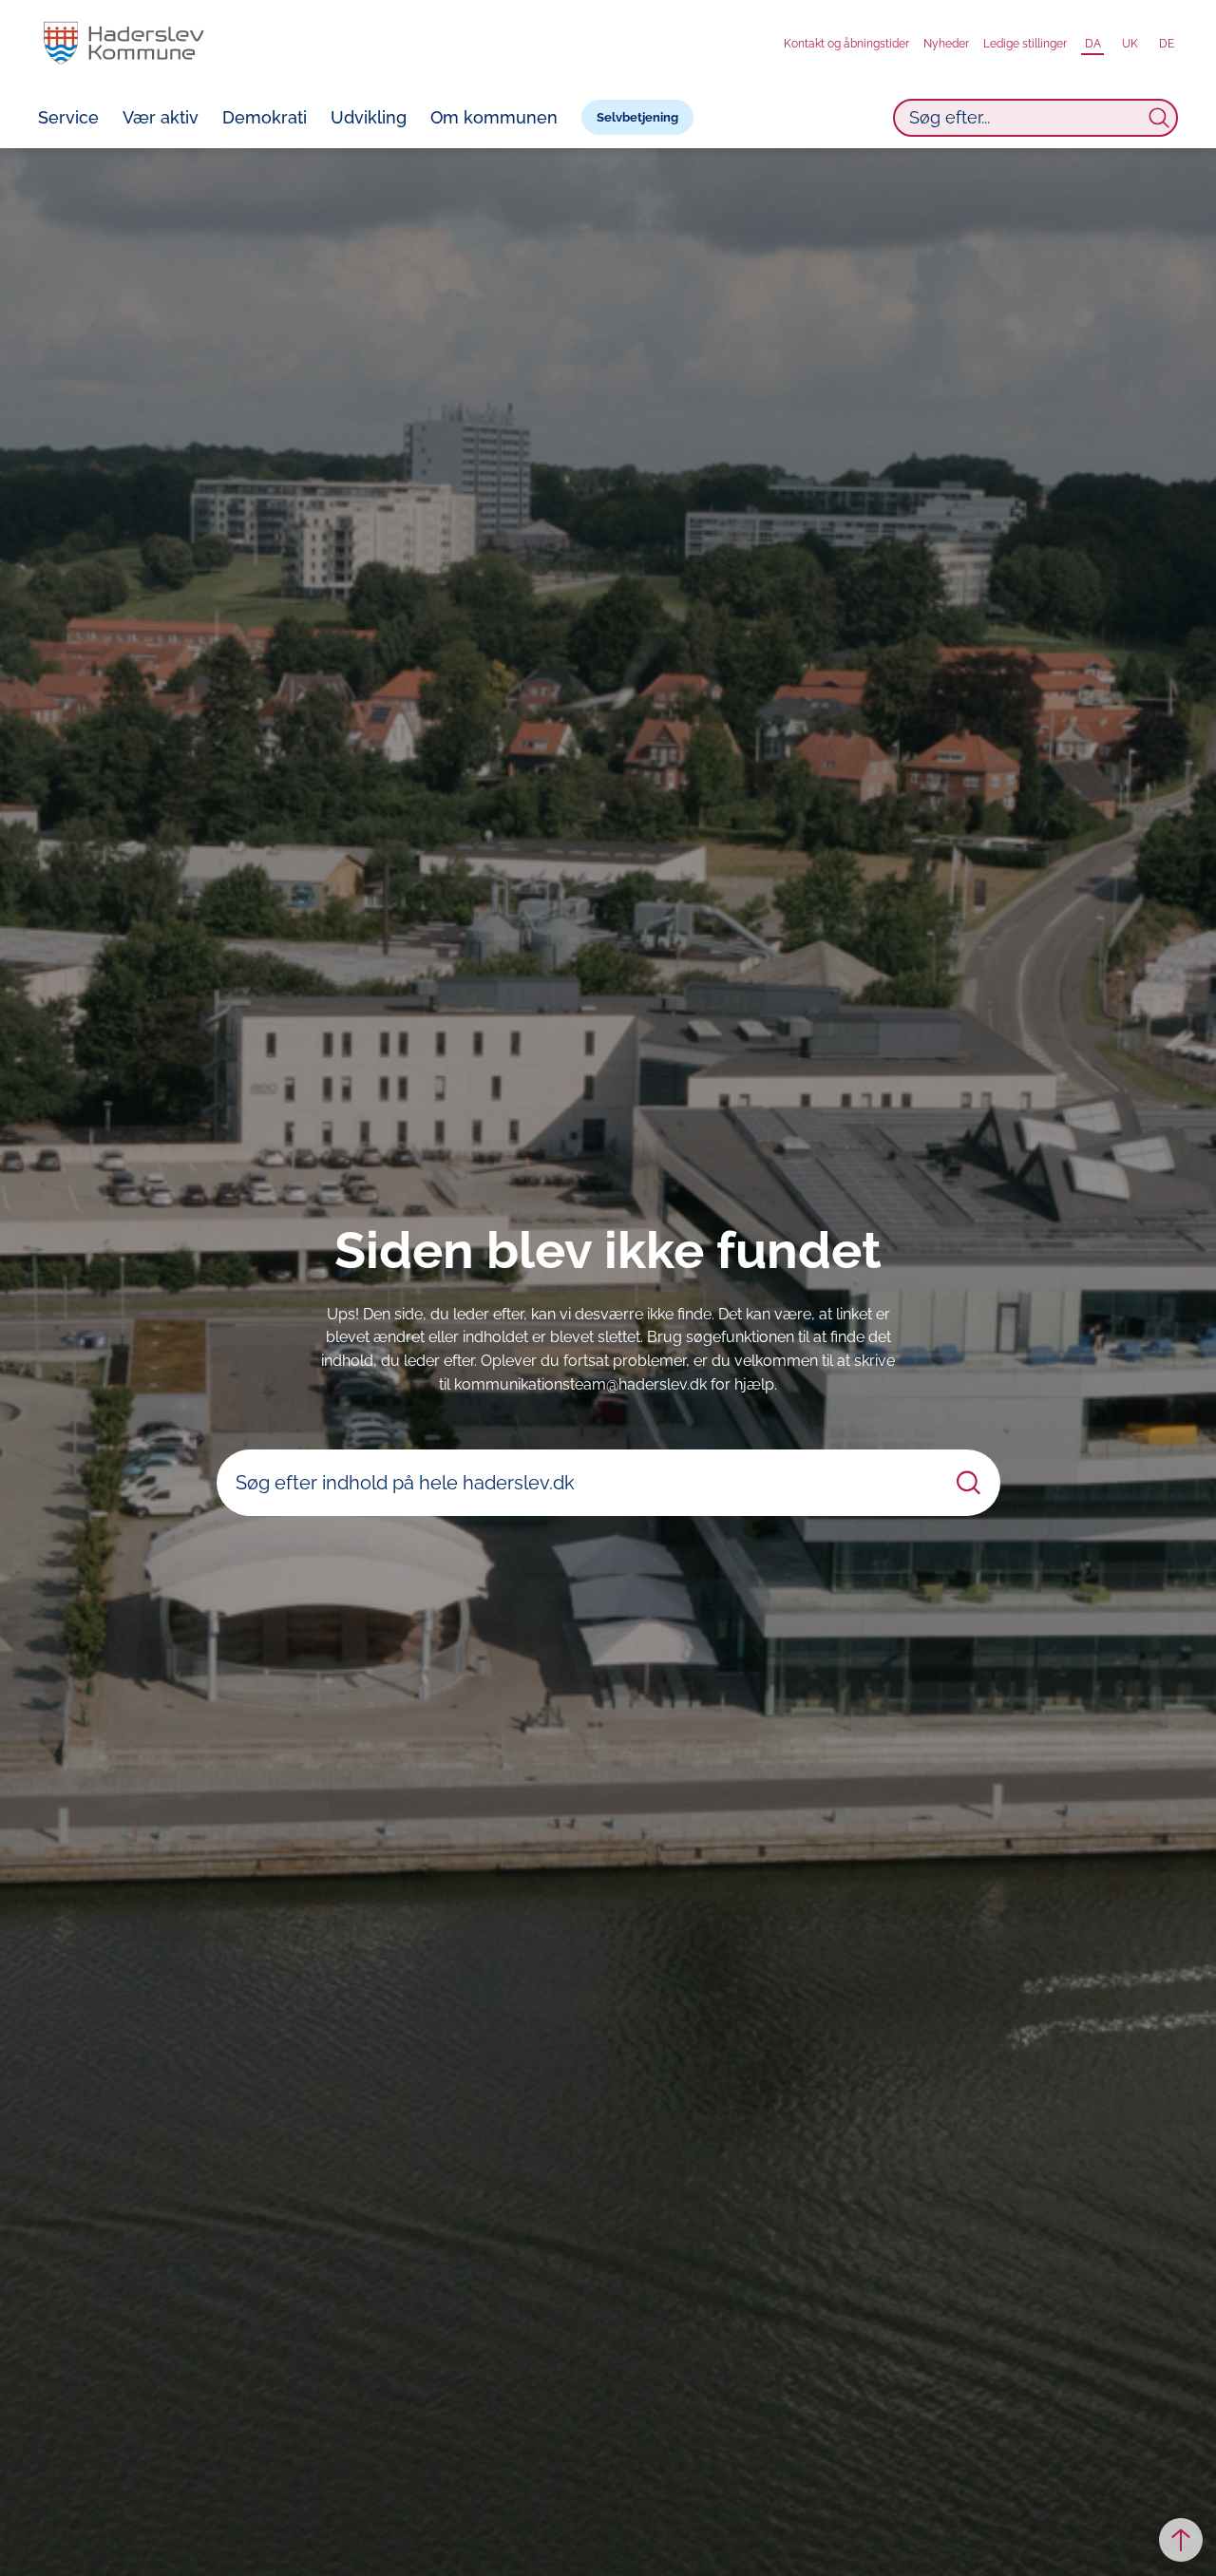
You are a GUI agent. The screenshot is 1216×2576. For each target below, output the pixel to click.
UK (1130, 44)
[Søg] (1159, 118)
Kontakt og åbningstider (846, 44)
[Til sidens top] (1181, 2540)
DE (1167, 44)
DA (1093, 44)
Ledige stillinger (1025, 44)
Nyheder (946, 44)
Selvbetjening (637, 117)
